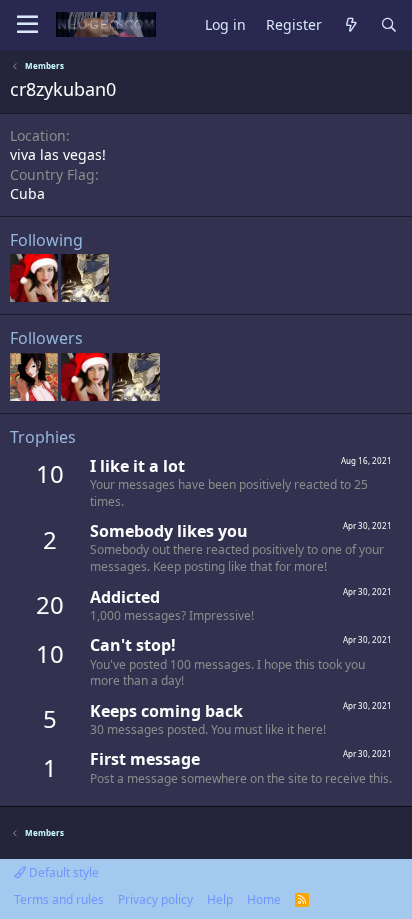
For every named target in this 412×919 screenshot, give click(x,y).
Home (264, 899)
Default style (62, 872)
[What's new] (351, 25)
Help (220, 899)
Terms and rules (59, 899)
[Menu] (27, 25)
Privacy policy (155, 899)
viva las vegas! (58, 154)
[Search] (389, 25)
